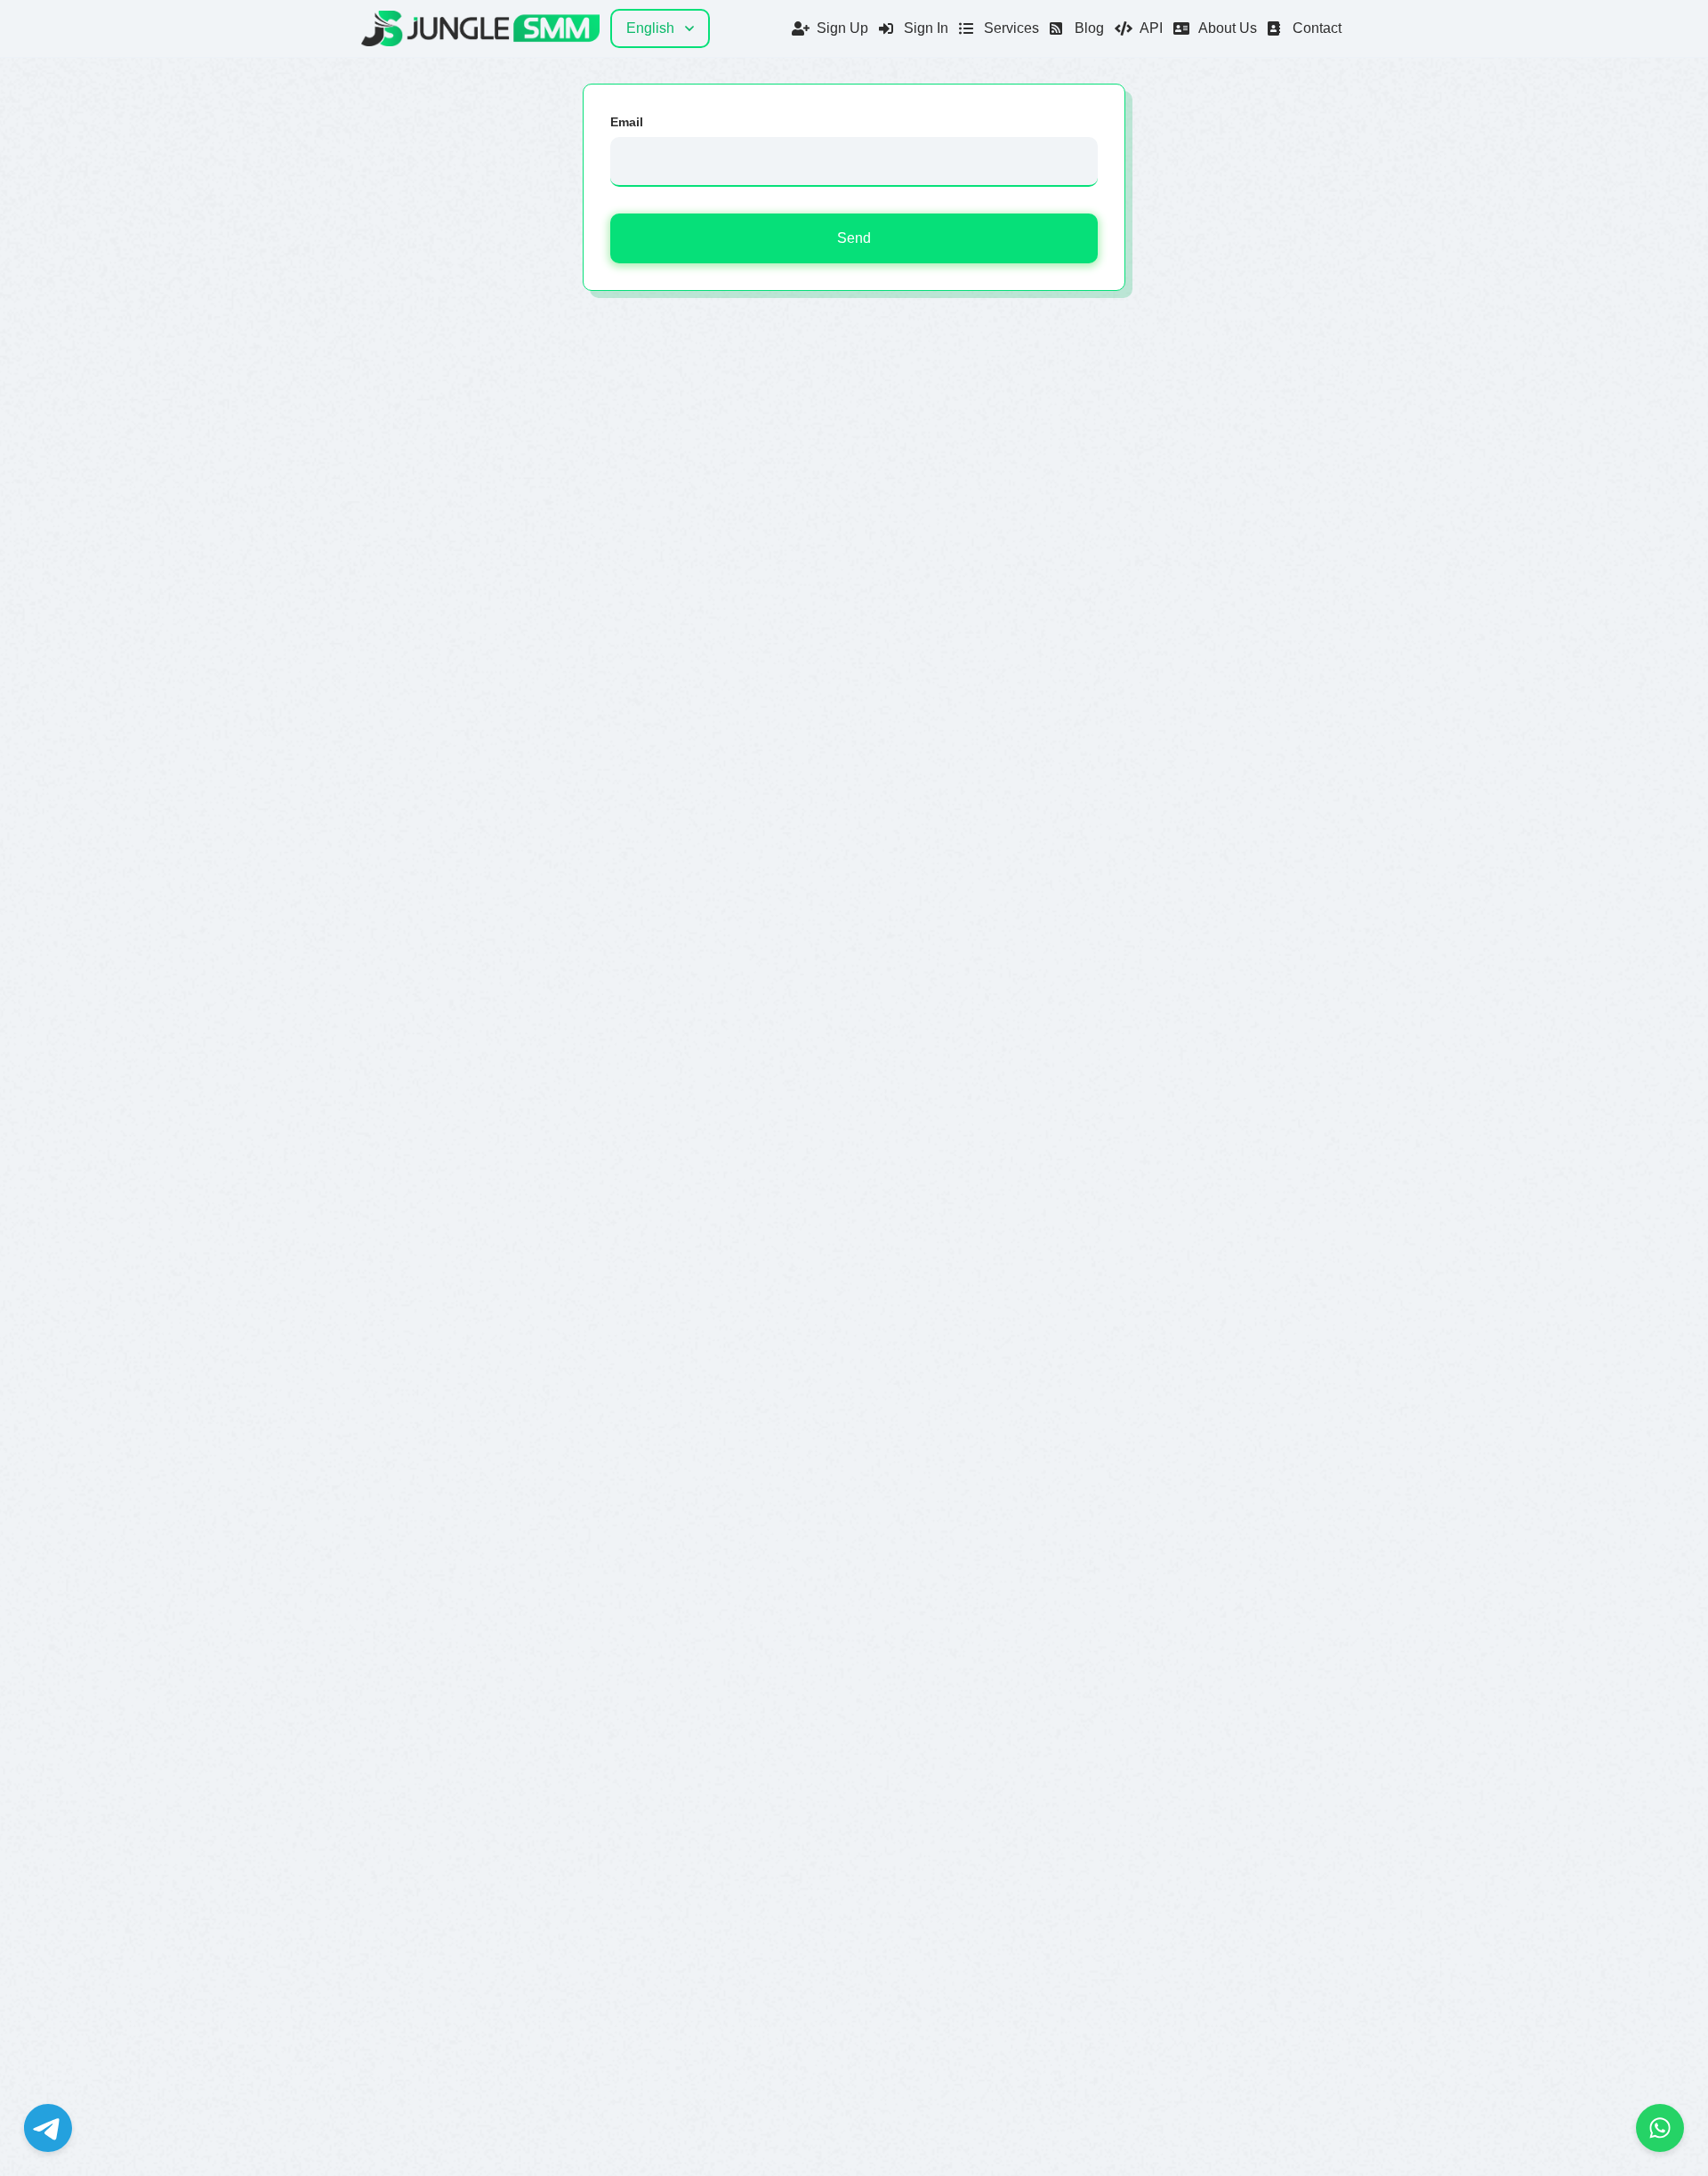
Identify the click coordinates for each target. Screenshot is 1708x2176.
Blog (1089, 28)
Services (1011, 28)
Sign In (926, 28)
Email (627, 122)
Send (854, 238)
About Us (1228, 28)
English (650, 28)
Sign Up (842, 28)
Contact (1317, 28)
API (1151, 28)
